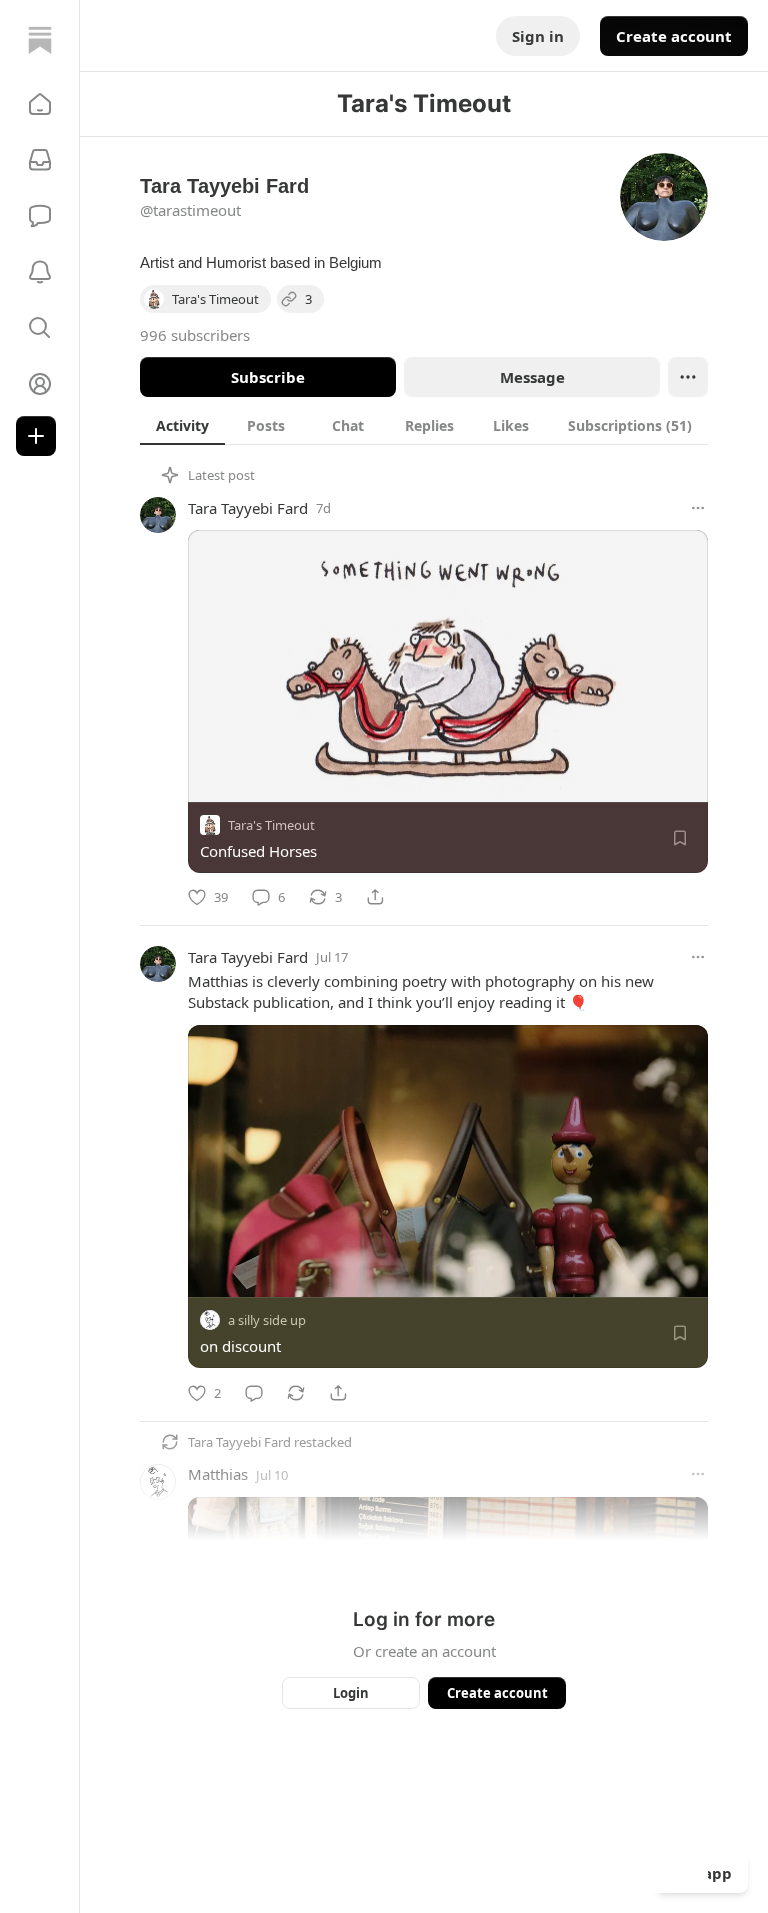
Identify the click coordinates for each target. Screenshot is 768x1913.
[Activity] (40, 272)
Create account (674, 36)
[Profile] (40, 384)
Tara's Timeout (271, 825)
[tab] (182, 425)
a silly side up (267, 1321)
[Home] (40, 40)
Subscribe (268, 377)
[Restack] (296, 1393)
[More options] (698, 508)
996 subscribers (195, 335)
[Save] (680, 838)
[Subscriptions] (40, 160)
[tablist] (424, 425)
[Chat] (40, 216)
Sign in (538, 36)
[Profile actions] (688, 377)
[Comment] (254, 1393)
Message (532, 377)
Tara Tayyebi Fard (248, 508)
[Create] (36, 436)
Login (351, 1693)
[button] (40, 104)
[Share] (375, 897)
